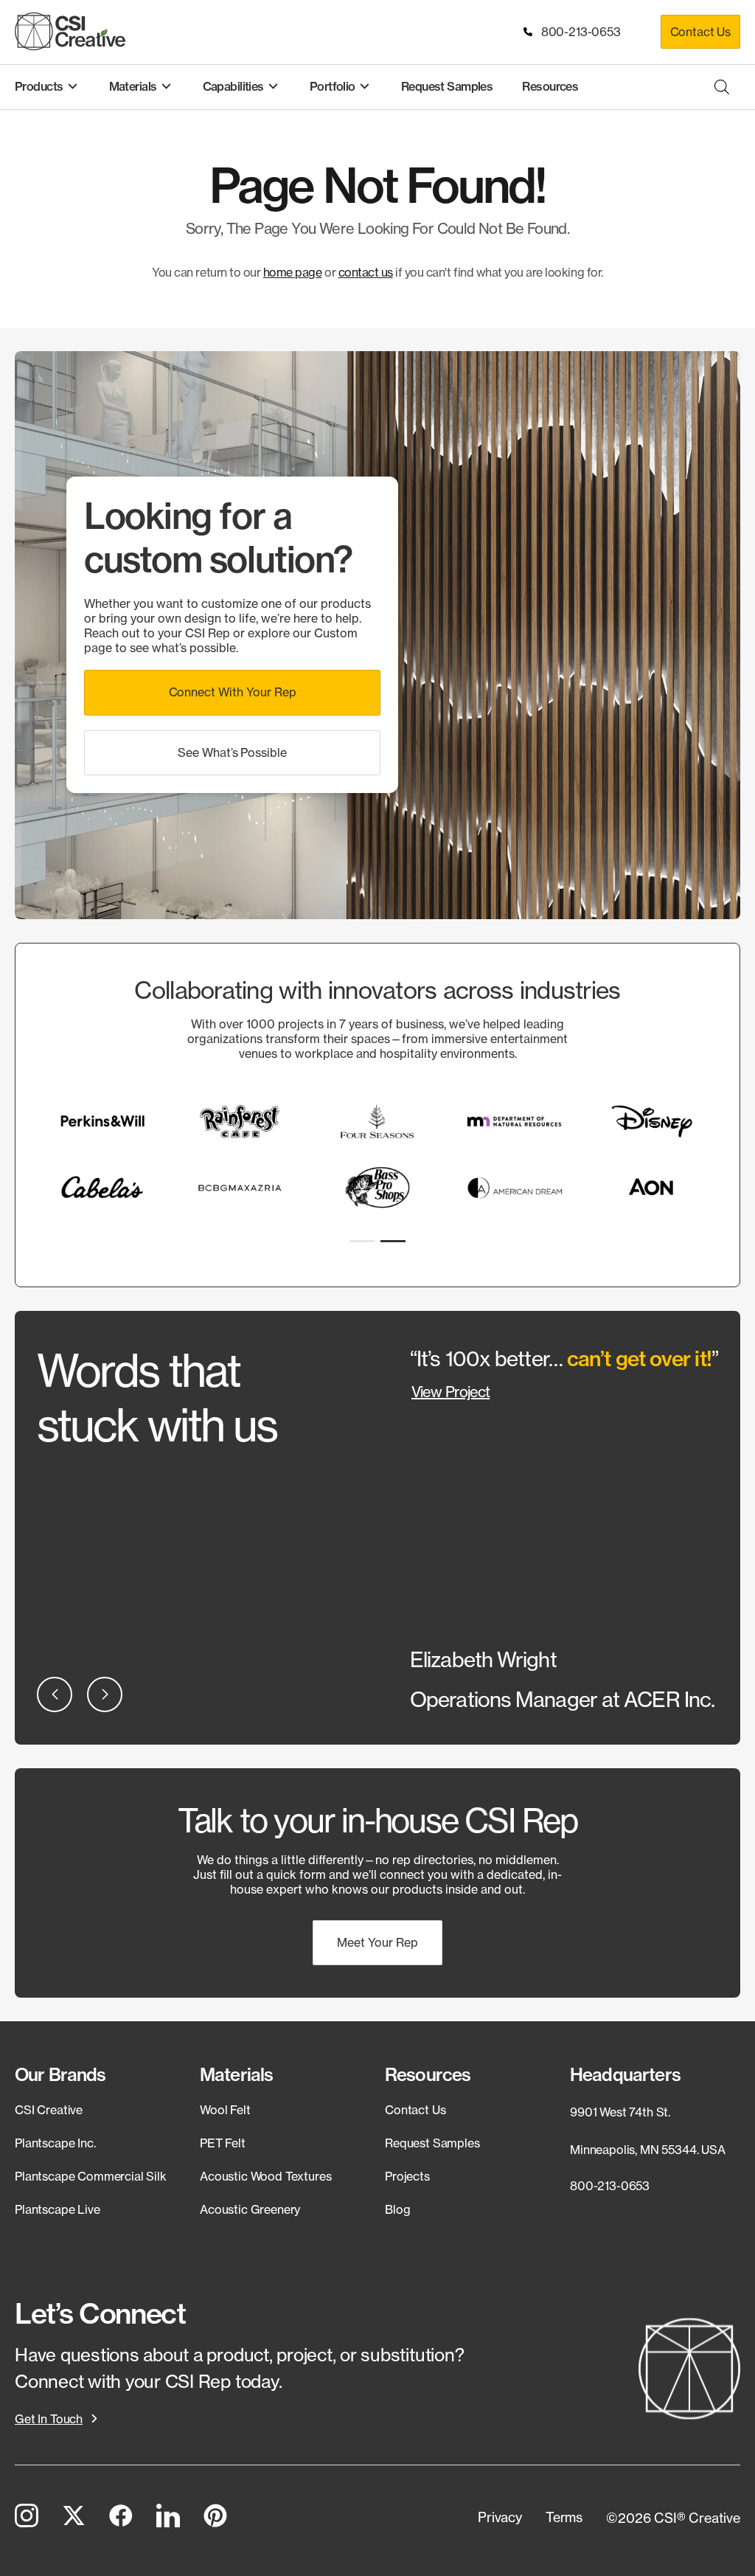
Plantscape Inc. (55, 2143)
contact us (366, 272)
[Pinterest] (215, 2518)
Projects (407, 2176)
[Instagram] (27, 2518)
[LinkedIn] (168, 2518)
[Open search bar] (722, 87)
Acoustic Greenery (250, 2209)
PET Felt (223, 2143)
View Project (450, 1392)
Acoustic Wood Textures (265, 2176)
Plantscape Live (58, 2209)
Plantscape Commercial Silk (91, 2176)
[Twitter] (74, 2518)
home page (293, 272)
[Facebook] (121, 2518)
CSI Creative (49, 2110)
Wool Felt (225, 2110)
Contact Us (700, 32)
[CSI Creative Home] (70, 31)
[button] (232, 692)
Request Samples (432, 2143)
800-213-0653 (578, 32)
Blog (397, 2209)
